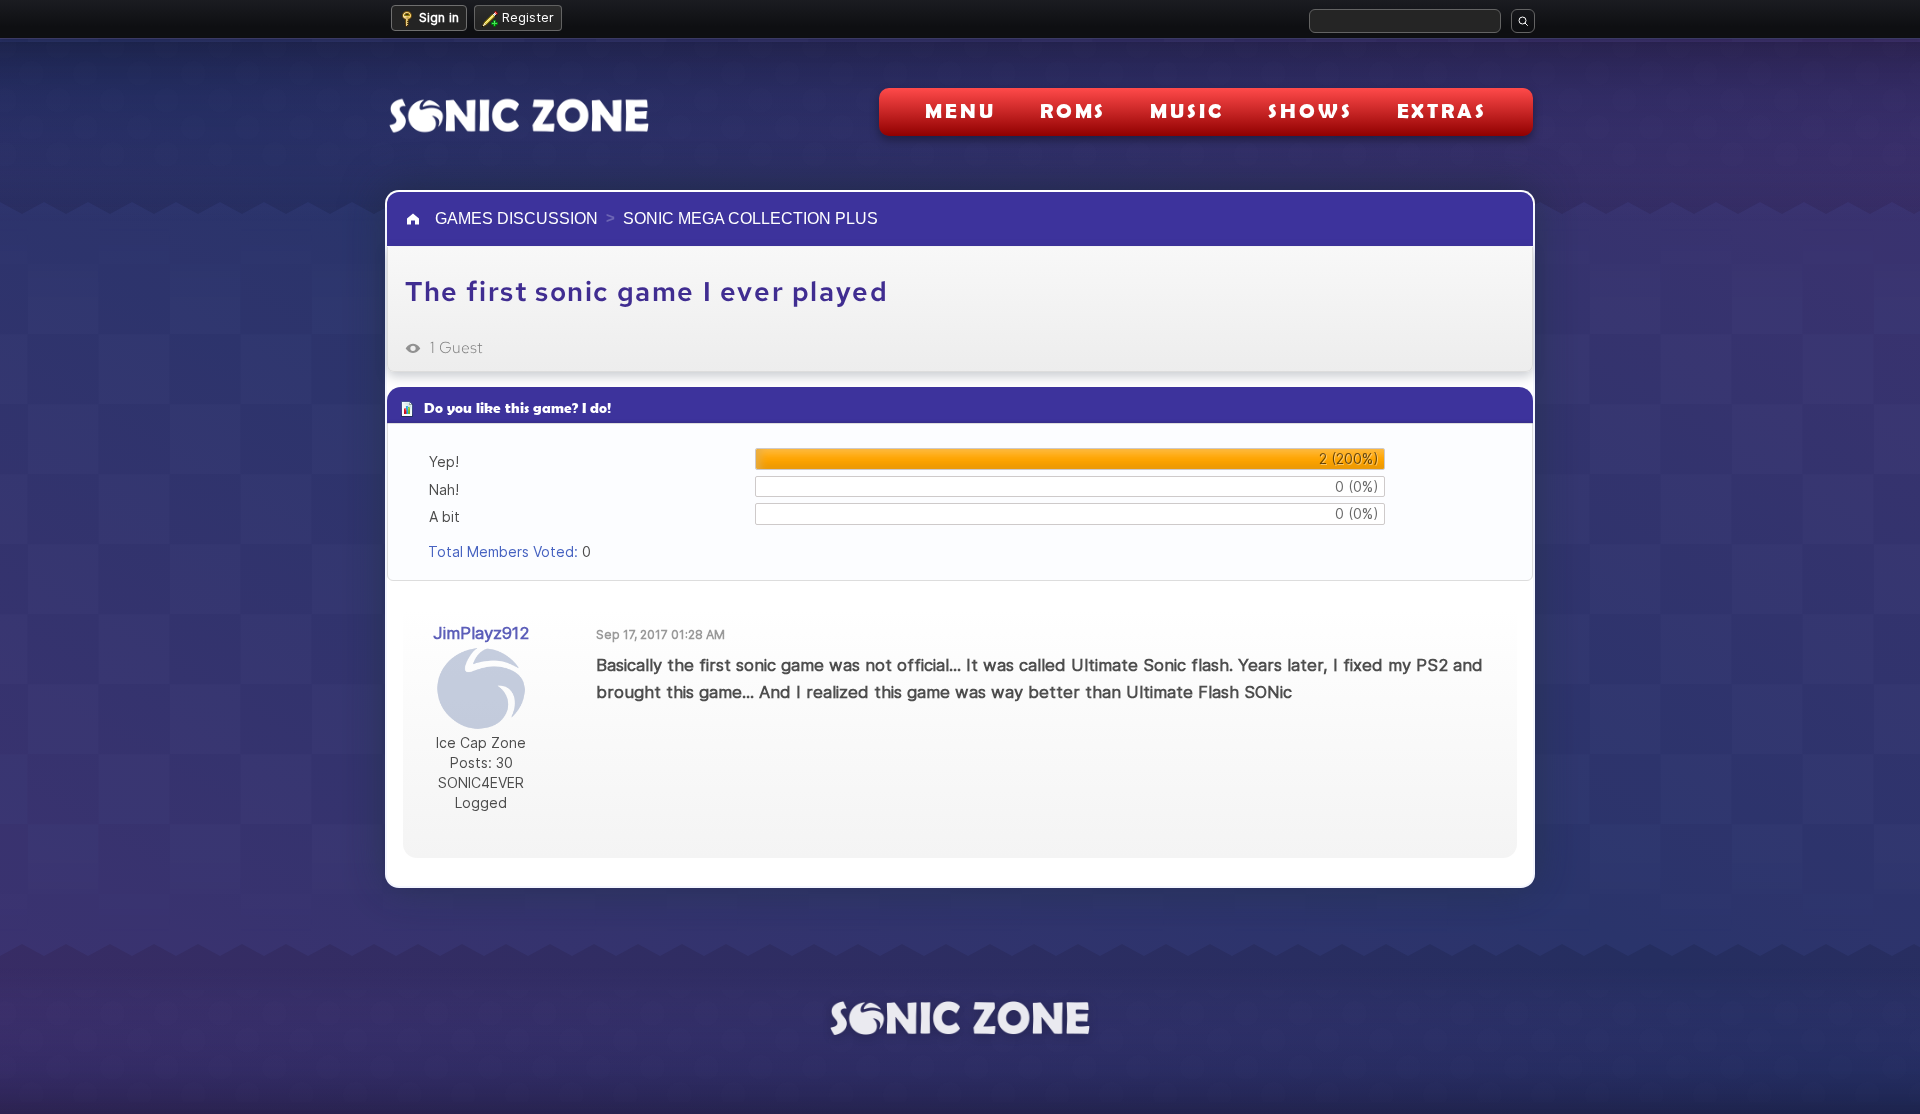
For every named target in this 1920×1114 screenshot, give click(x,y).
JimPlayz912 (481, 633)
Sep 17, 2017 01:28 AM (660, 634)
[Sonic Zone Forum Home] (960, 1018)
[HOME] (415, 219)
